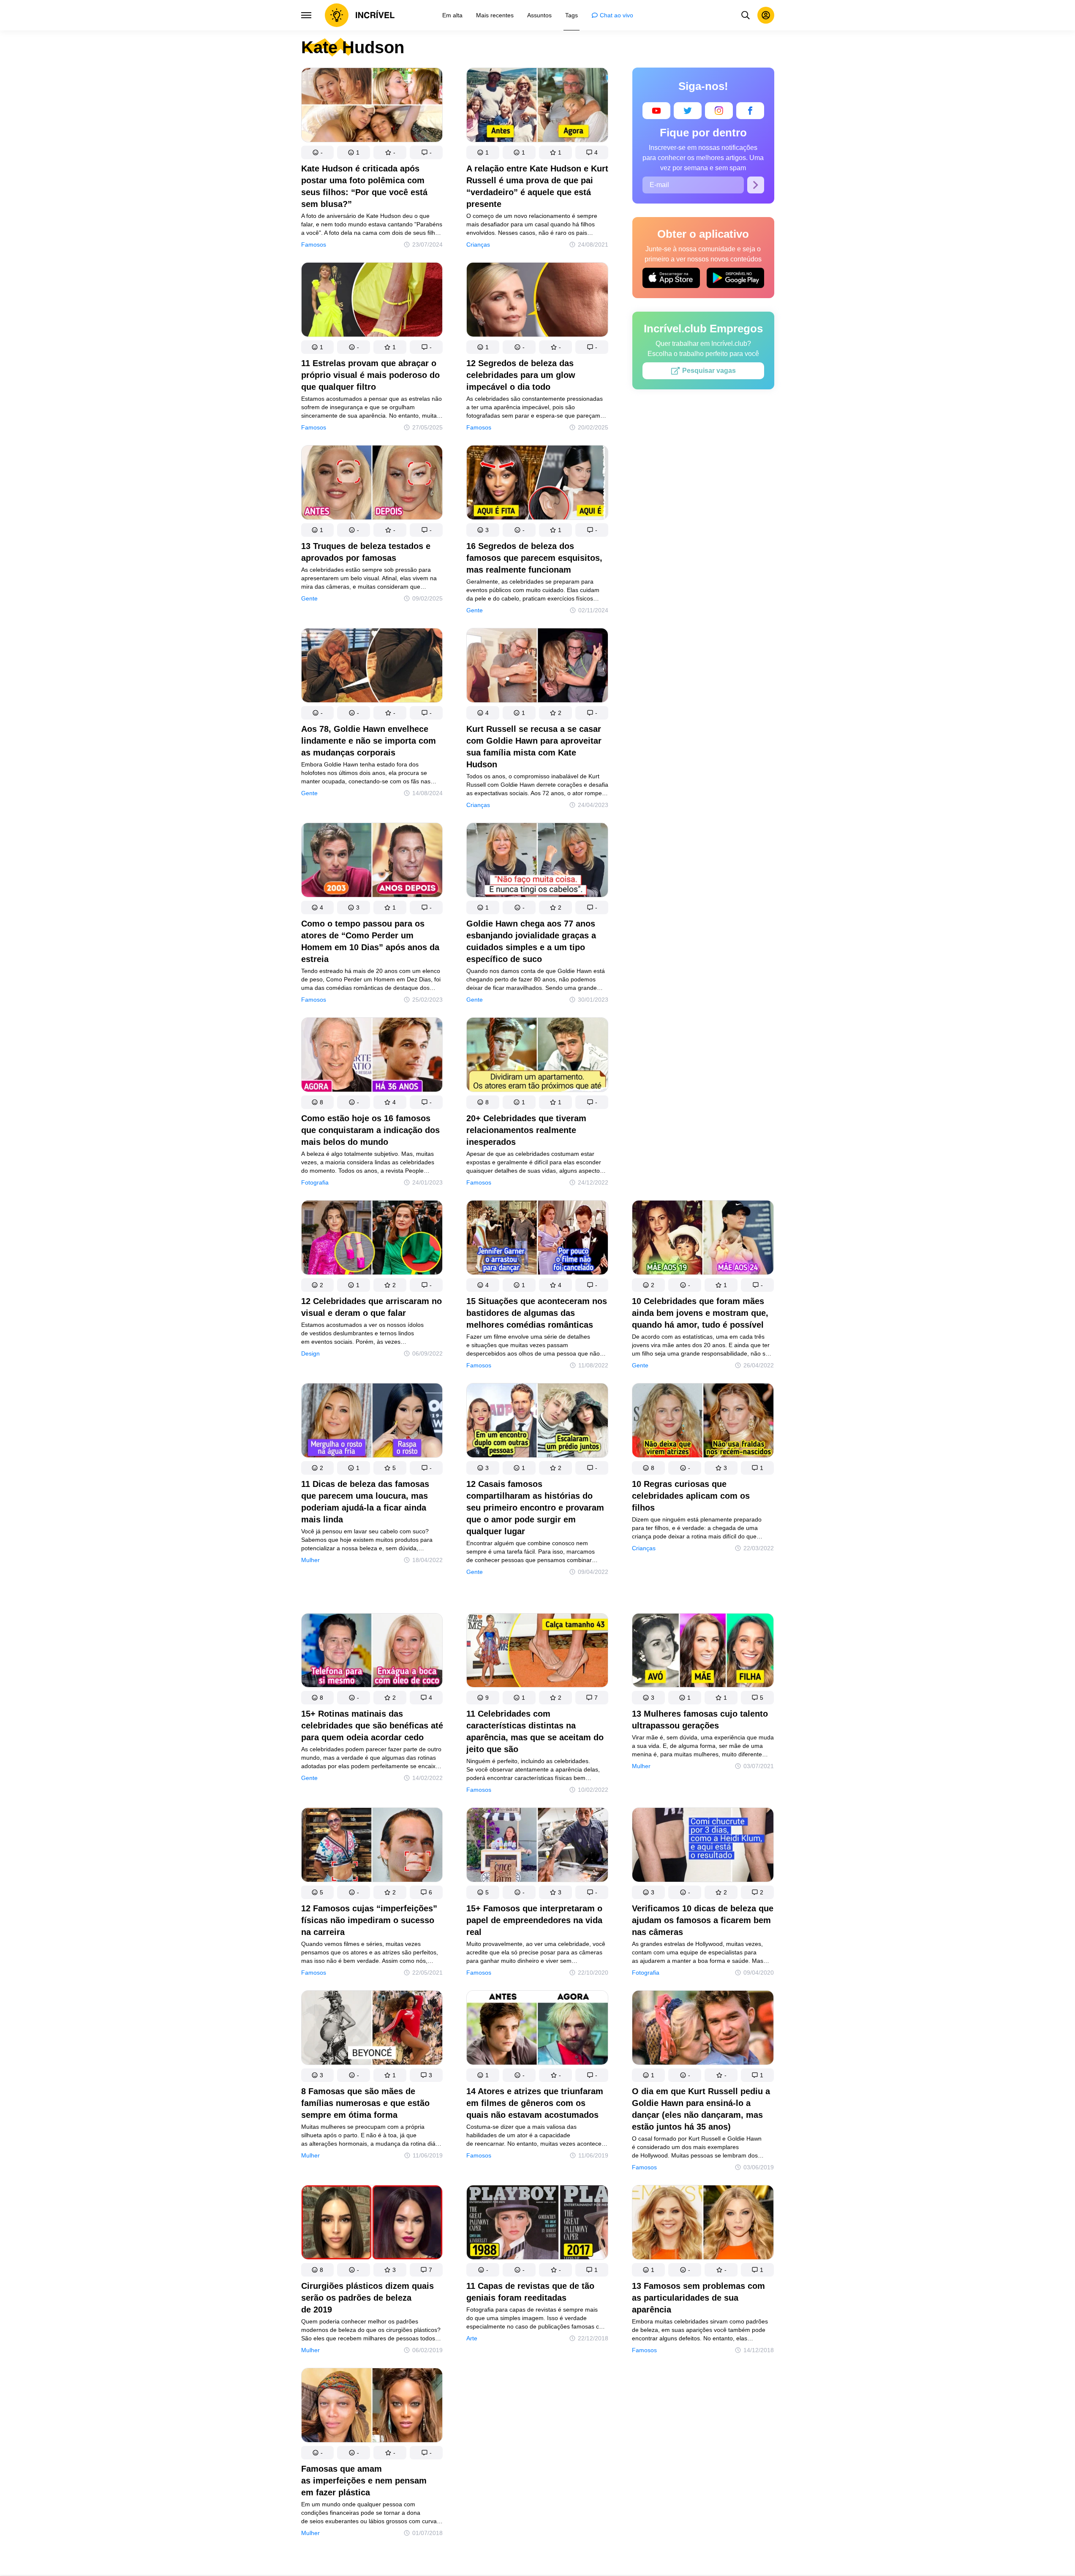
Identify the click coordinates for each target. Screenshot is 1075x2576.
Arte (472, 2338)
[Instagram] (719, 111)
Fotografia (315, 1182)
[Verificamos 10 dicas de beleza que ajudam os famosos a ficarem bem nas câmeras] (703, 1846)
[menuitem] (452, 15)
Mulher (310, 1560)
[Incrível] (360, 15)
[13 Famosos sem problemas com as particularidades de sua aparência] (703, 2224)
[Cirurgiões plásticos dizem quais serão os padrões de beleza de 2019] (372, 2224)
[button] (318, 152)
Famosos (314, 245)
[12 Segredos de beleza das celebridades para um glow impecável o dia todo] (537, 301)
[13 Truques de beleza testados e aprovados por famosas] (372, 484)
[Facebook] (750, 111)
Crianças (478, 245)
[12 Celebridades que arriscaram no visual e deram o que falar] (372, 1239)
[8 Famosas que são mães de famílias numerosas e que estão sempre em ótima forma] (372, 2029)
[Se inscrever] (756, 185)
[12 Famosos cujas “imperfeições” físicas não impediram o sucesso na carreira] (372, 1846)
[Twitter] (688, 111)
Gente (309, 598)
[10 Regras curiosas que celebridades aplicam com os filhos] (703, 1422)
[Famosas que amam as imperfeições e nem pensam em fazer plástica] (372, 2407)
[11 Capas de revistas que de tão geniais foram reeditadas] (537, 2224)
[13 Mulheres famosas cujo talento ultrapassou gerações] (703, 1652)
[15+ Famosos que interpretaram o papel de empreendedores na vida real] (537, 1846)
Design (310, 1353)
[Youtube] (656, 111)
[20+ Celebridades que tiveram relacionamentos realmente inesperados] (537, 1056)
